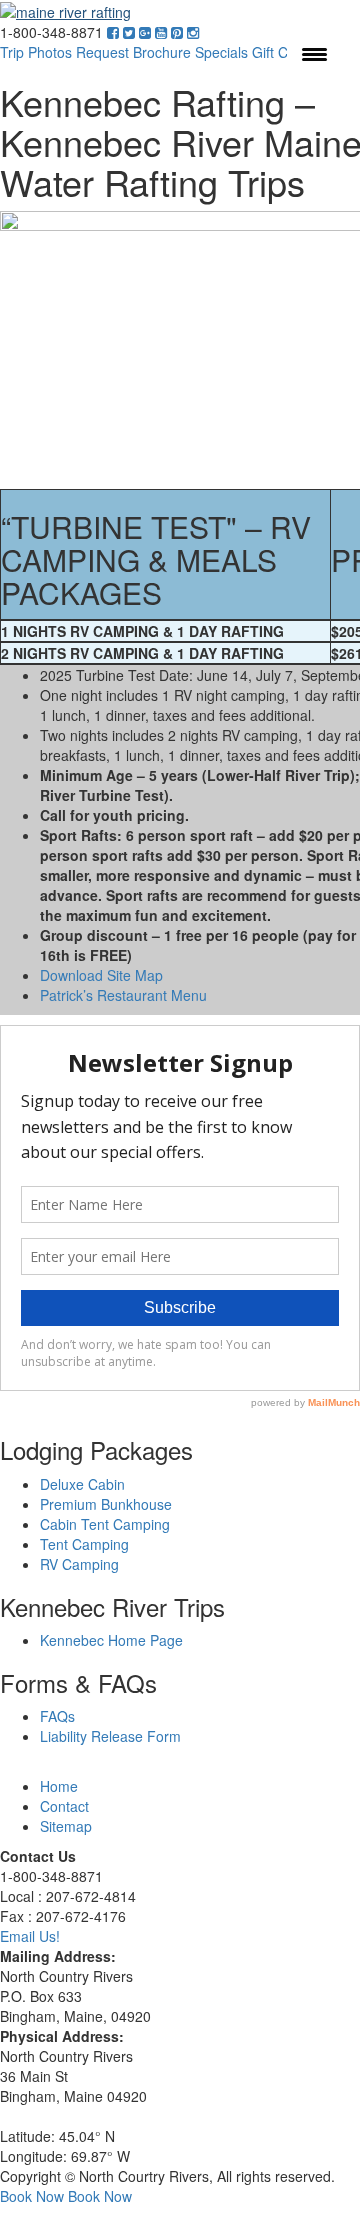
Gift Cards (284, 52)
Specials (221, 52)
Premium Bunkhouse (106, 1504)
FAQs (57, 1716)
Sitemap (66, 1826)
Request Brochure (133, 52)
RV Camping (79, 1564)
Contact (64, 1806)
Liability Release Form (110, 1736)
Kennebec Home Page (111, 1640)
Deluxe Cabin (82, 1484)
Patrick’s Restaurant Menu (123, 995)
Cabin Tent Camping (105, 1524)
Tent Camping (84, 1544)
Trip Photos (36, 52)
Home (59, 1786)
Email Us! (30, 1936)
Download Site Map (101, 975)
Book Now (32, 2196)
